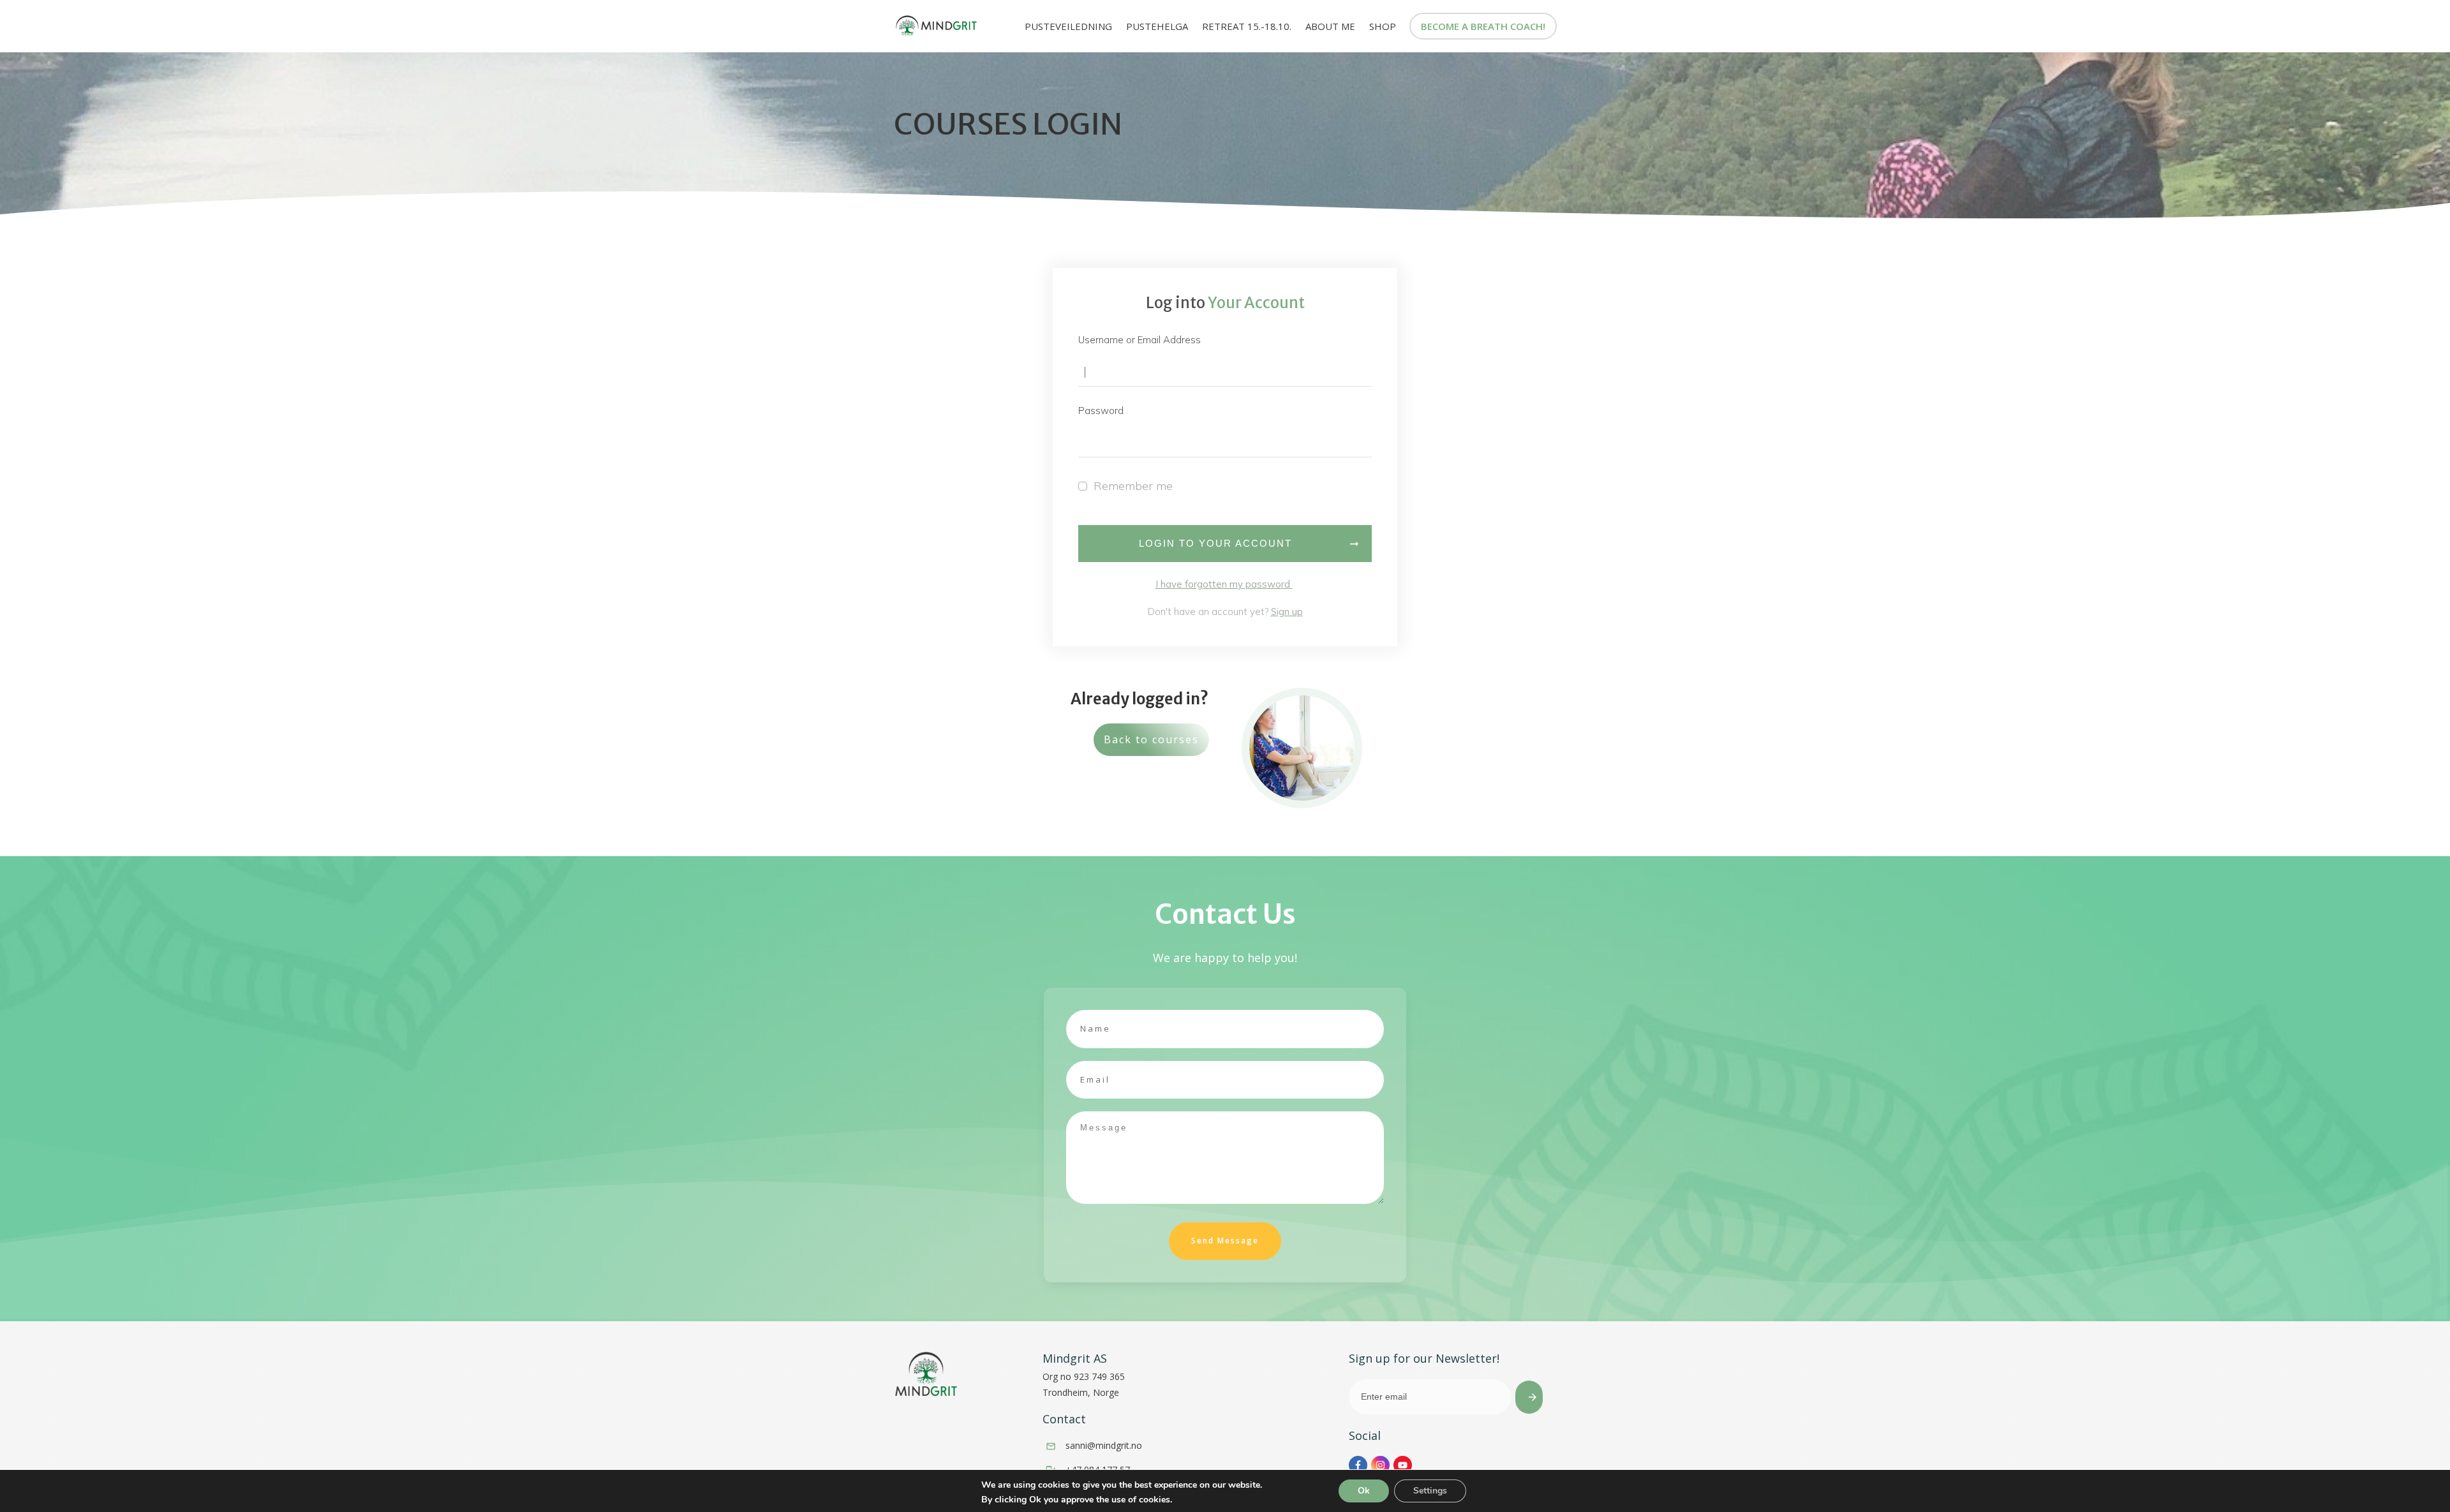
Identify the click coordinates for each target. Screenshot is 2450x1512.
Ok (1364, 1491)
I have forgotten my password (1224, 584)
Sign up (1287, 611)
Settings (1430, 1491)
